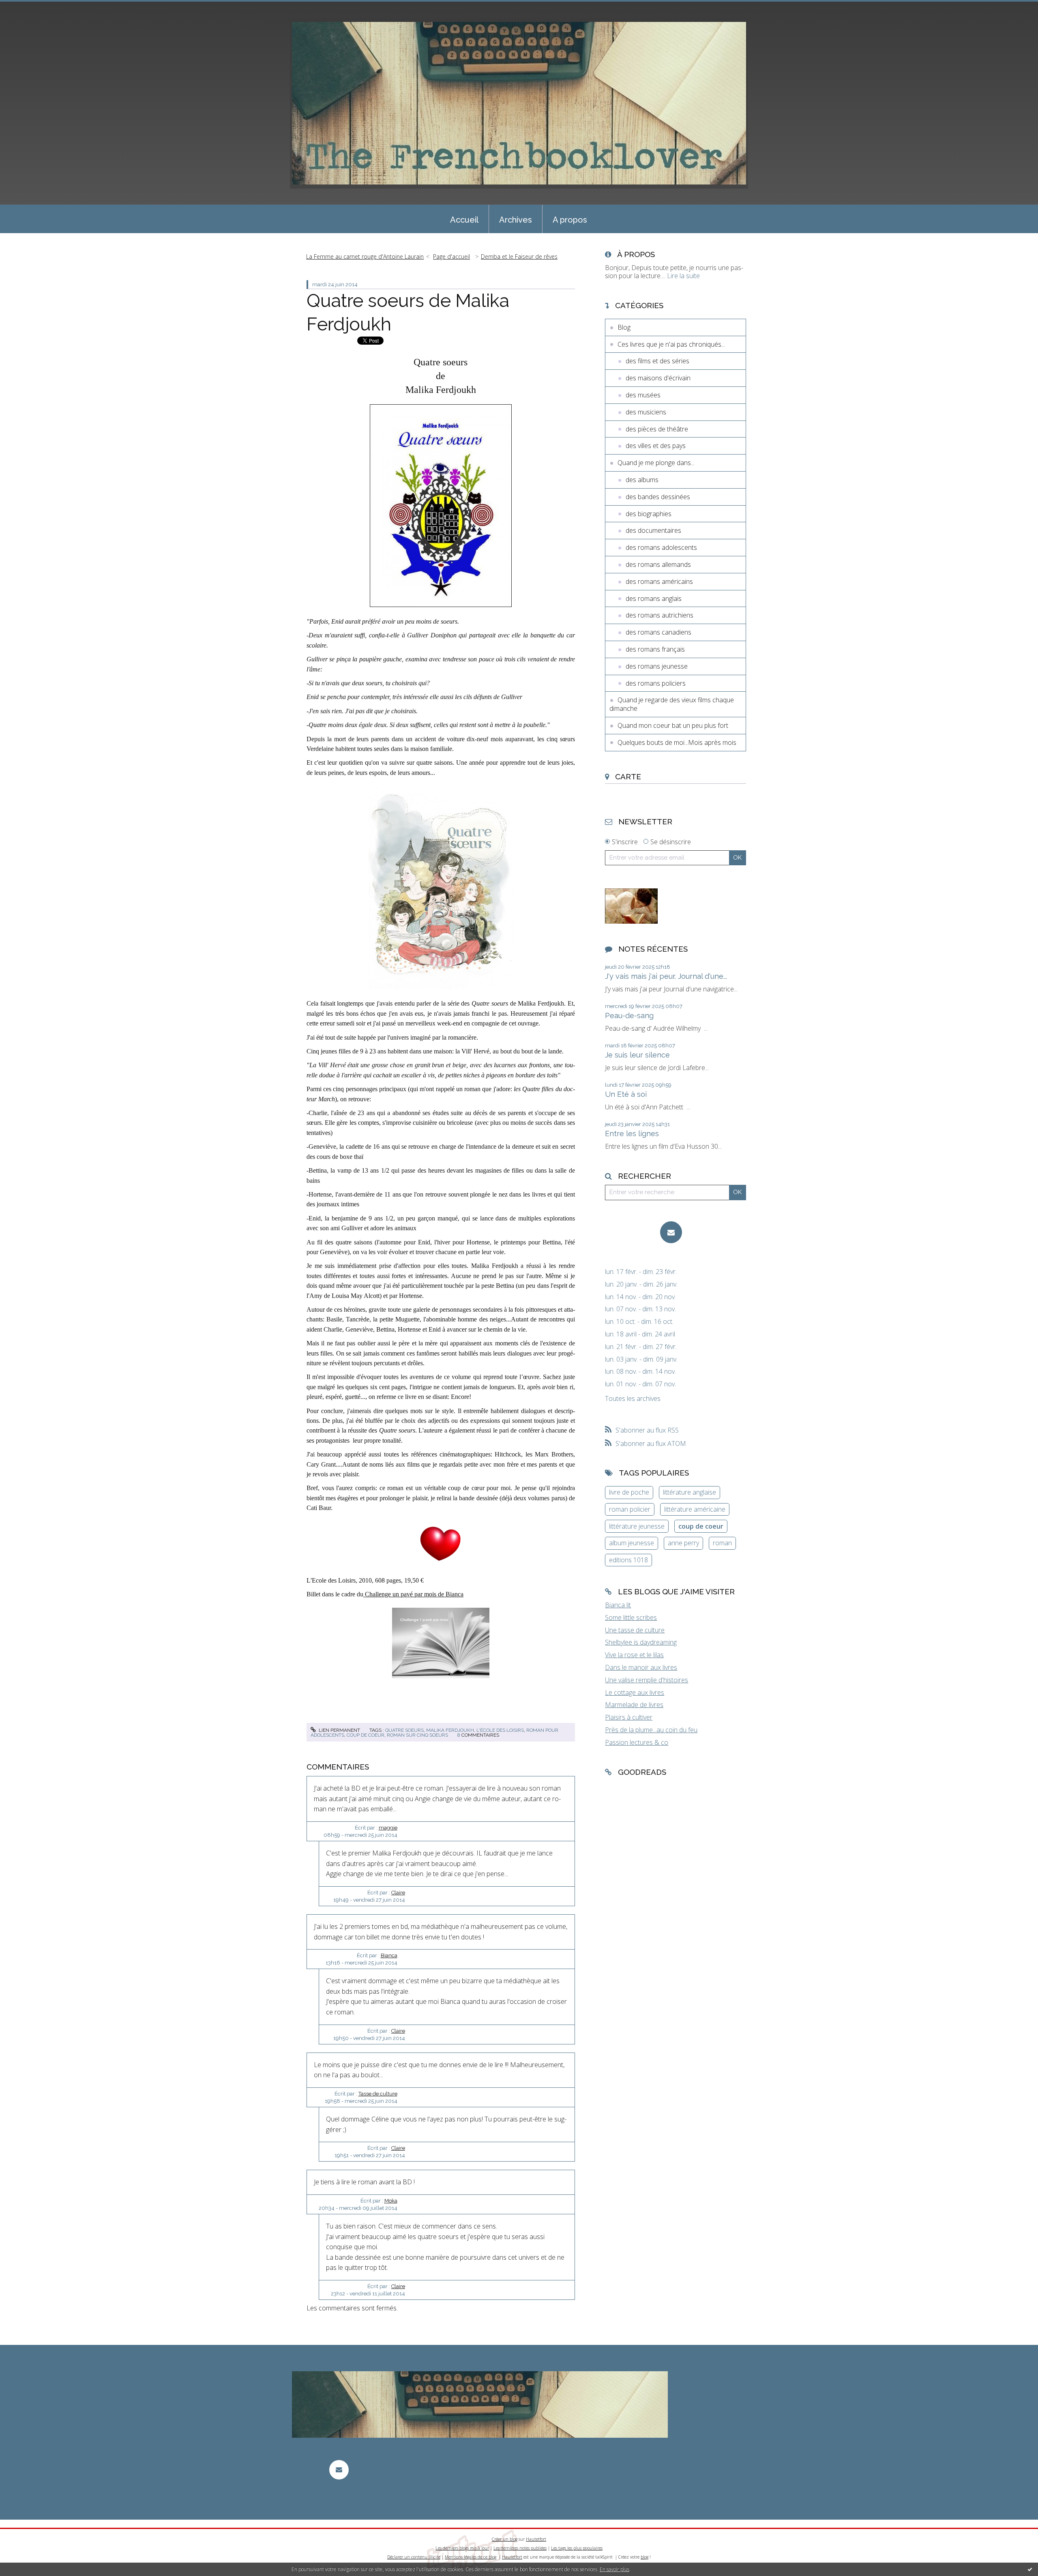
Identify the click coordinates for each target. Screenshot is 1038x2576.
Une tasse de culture (635, 1630)
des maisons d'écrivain (658, 378)
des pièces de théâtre (657, 429)
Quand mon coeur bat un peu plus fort (673, 725)
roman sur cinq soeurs (417, 1735)
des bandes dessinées (658, 497)
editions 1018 (628, 1560)
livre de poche (629, 1492)
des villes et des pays (656, 446)
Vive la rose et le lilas (634, 1655)
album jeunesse (632, 1543)
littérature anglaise (689, 1492)
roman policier (630, 1509)
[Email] (671, 1232)
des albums (642, 480)
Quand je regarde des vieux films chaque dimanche (672, 704)
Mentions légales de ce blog (471, 2557)
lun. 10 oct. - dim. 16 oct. (639, 1322)
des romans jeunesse (657, 666)
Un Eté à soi (626, 1094)
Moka (391, 2201)
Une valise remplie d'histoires (647, 1680)
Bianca (389, 1955)
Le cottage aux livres (635, 1692)
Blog (624, 327)
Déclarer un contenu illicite (414, 2557)
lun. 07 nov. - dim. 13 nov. (640, 1309)
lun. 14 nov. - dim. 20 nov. (640, 1297)
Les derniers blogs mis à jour (462, 2548)
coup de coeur (366, 1735)
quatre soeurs (404, 1730)
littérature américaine (695, 1509)
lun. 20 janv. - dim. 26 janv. (641, 1284)
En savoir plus (614, 2569)
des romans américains (659, 581)
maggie (388, 1828)
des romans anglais (654, 598)
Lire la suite (683, 276)
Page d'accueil (451, 256)
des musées (643, 395)
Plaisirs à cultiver (629, 1717)
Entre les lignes (632, 1134)
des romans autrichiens (659, 615)
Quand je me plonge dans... (656, 463)
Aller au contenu (28, 7)
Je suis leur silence (637, 1055)
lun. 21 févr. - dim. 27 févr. (641, 1347)
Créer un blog (505, 2539)
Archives (516, 220)
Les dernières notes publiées (520, 2548)
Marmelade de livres (634, 1705)
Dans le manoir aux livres (641, 1667)
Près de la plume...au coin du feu (651, 1730)
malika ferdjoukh (450, 1730)
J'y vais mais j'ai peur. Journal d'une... (666, 976)
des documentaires (653, 530)
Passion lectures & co (637, 1742)
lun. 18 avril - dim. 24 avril (640, 1334)
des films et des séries (657, 361)
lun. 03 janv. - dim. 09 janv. (641, 1359)
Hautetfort (536, 2539)
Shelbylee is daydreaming (641, 1642)
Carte (628, 776)
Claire (398, 1893)
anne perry (683, 1543)
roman (722, 1543)
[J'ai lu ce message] (1030, 2569)
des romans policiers (656, 683)
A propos (570, 220)
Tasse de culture (378, 2094)
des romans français (655, 649)
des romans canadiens (658, 632)
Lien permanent (339, 1730)
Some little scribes (631, 1617)
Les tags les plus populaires (577, 2548)
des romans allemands (658, 564)
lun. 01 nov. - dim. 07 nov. (640, 1384)
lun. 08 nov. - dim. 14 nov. (640, 1372)
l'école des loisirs (500, 1730)
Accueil (464, 220)
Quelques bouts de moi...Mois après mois (677, 742)
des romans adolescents (661, 547)
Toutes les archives (633, 1399)
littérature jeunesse (637, 1526)
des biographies (649, 514)
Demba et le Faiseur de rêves (519, 256)
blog (644, 2557)
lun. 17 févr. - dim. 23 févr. (641, 1272)
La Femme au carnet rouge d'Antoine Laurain (365, 256)
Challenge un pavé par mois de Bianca (413, 1594)
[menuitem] (464, 219)
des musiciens (646, 412)
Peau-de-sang (629, 1016)
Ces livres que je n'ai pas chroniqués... (671, 344)
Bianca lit (618, 1605)
